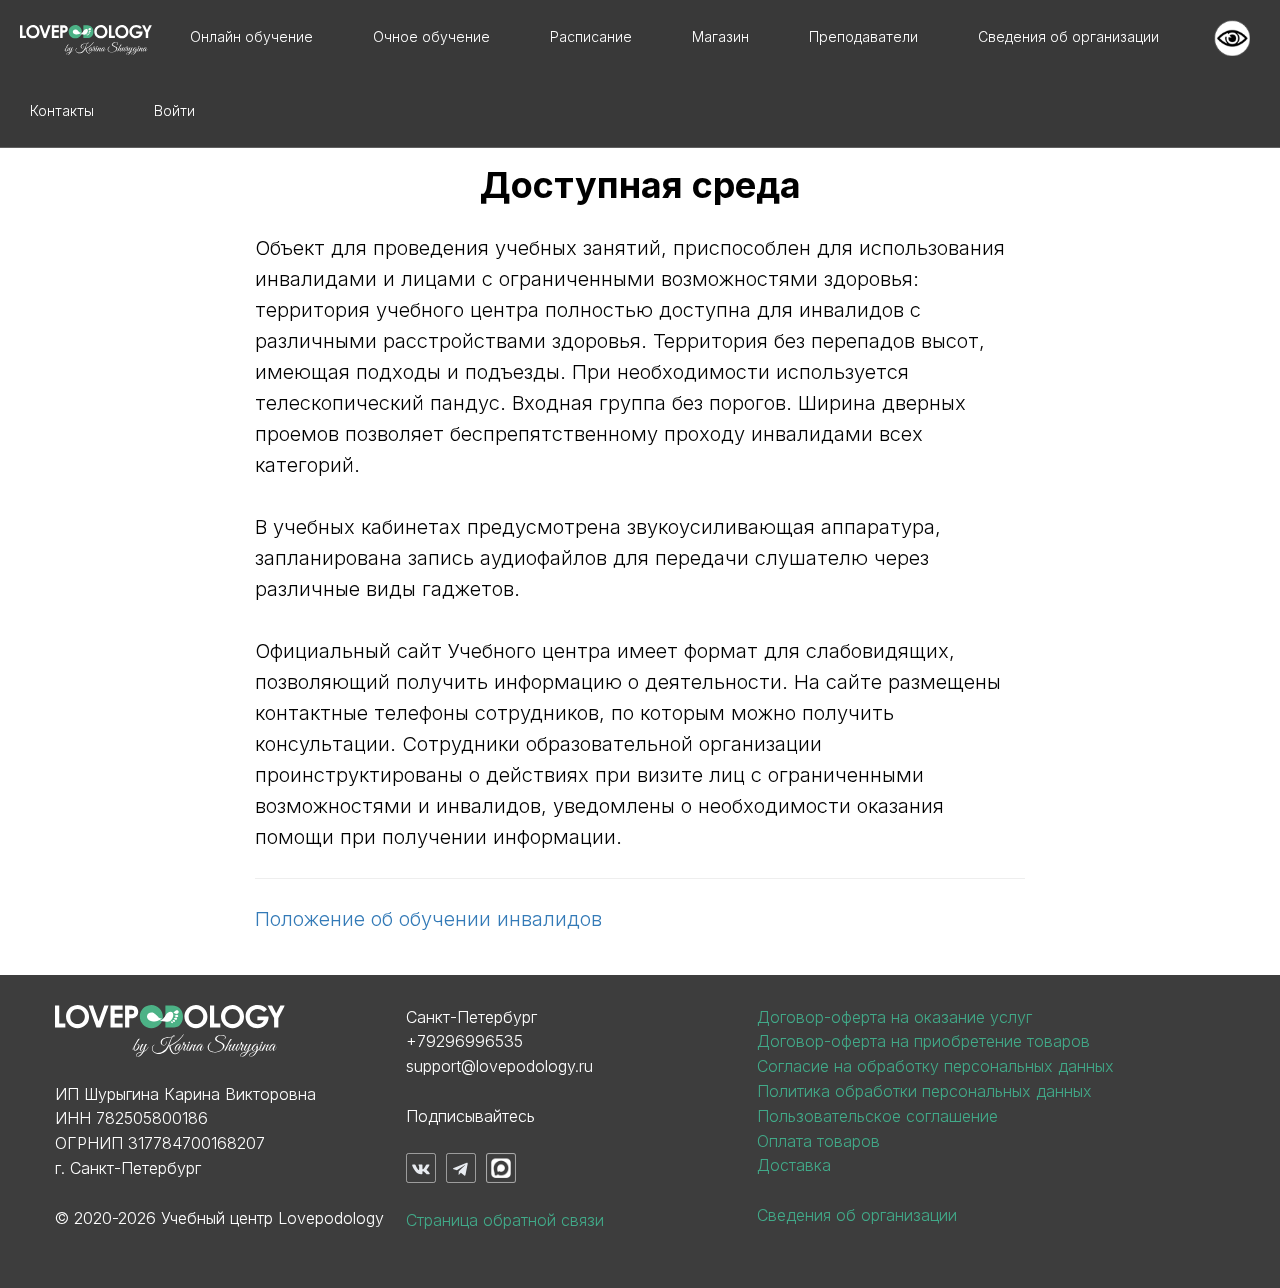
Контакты (62, 110)
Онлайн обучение (251, 36)
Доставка (794, 1165)
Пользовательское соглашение (877, 1116)
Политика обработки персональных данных (924, 1091)
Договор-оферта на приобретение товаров (923, 1041)
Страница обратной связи (505, 1220)
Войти (174, 110)
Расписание (591, 36)
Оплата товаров (818, 1141)
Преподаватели (863, 36)
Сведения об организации (1068, 36)
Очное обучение (431, 36)
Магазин (720, 36)
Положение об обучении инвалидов (428, 919)
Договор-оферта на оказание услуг (894, 1017)
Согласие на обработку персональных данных (935, 1066)
